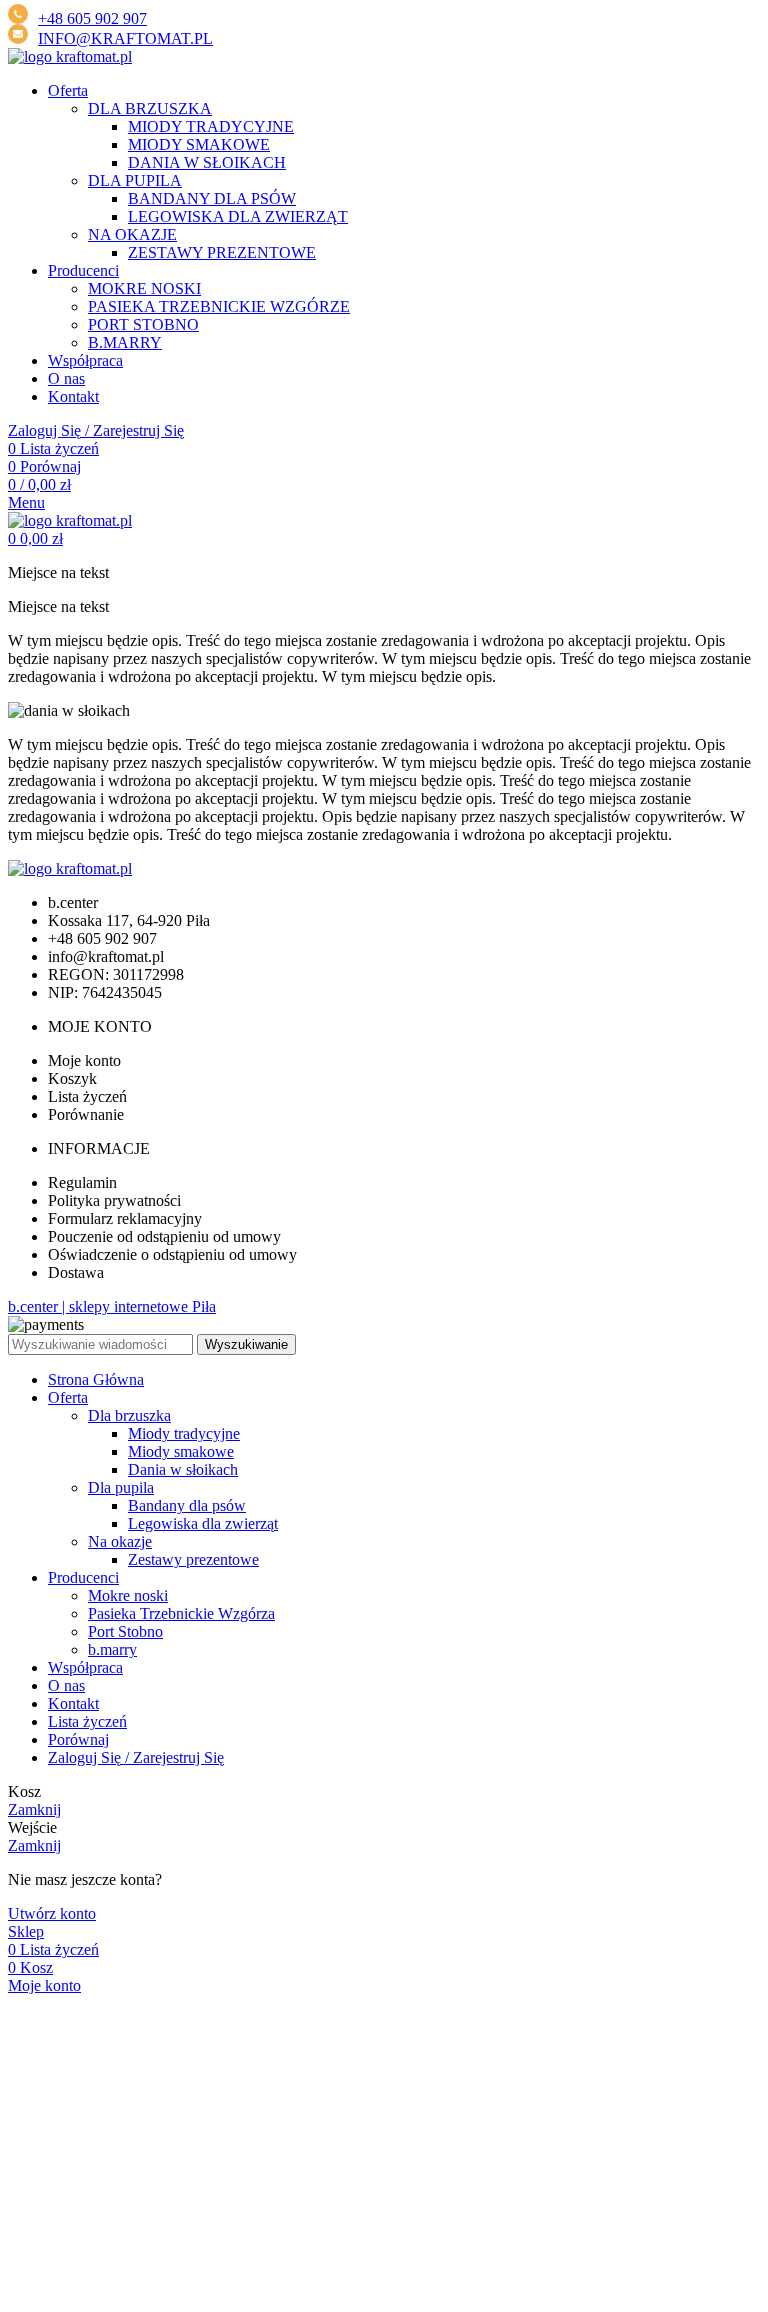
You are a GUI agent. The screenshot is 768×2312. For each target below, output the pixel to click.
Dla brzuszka (129, 1415)
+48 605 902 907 (92, 18)
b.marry (112, 1649)
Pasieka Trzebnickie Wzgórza (181, 1613)
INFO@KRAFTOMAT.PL (125, 38)
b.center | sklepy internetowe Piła (112, 1306)
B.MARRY (125, 342)
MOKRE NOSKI (144, 288)
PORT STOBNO (143, 324)
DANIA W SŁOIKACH (207, 162)
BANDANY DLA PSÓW (212, 198)
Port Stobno (125, 1631)
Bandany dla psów (187, 1505)
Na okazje (120, 1541)
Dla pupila (121, 1487)
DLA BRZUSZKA (150, 108)
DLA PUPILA (135, 180)
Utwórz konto (52, 1913)
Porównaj (78, 1739)
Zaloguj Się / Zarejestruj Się (136, 1757)
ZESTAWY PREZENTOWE (222, 252)
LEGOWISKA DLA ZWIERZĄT (238, 216)
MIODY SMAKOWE (199, 144)
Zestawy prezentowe (193, 1559)
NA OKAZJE (132, 234)
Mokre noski (128, 1595)
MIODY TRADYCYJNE (211, 126)
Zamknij (34, 1809)
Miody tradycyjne (184, 1433)
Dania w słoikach (183, 1469)
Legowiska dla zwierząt (203, 1523)
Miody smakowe (181, 1451)
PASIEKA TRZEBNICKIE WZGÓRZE (219, 306)
